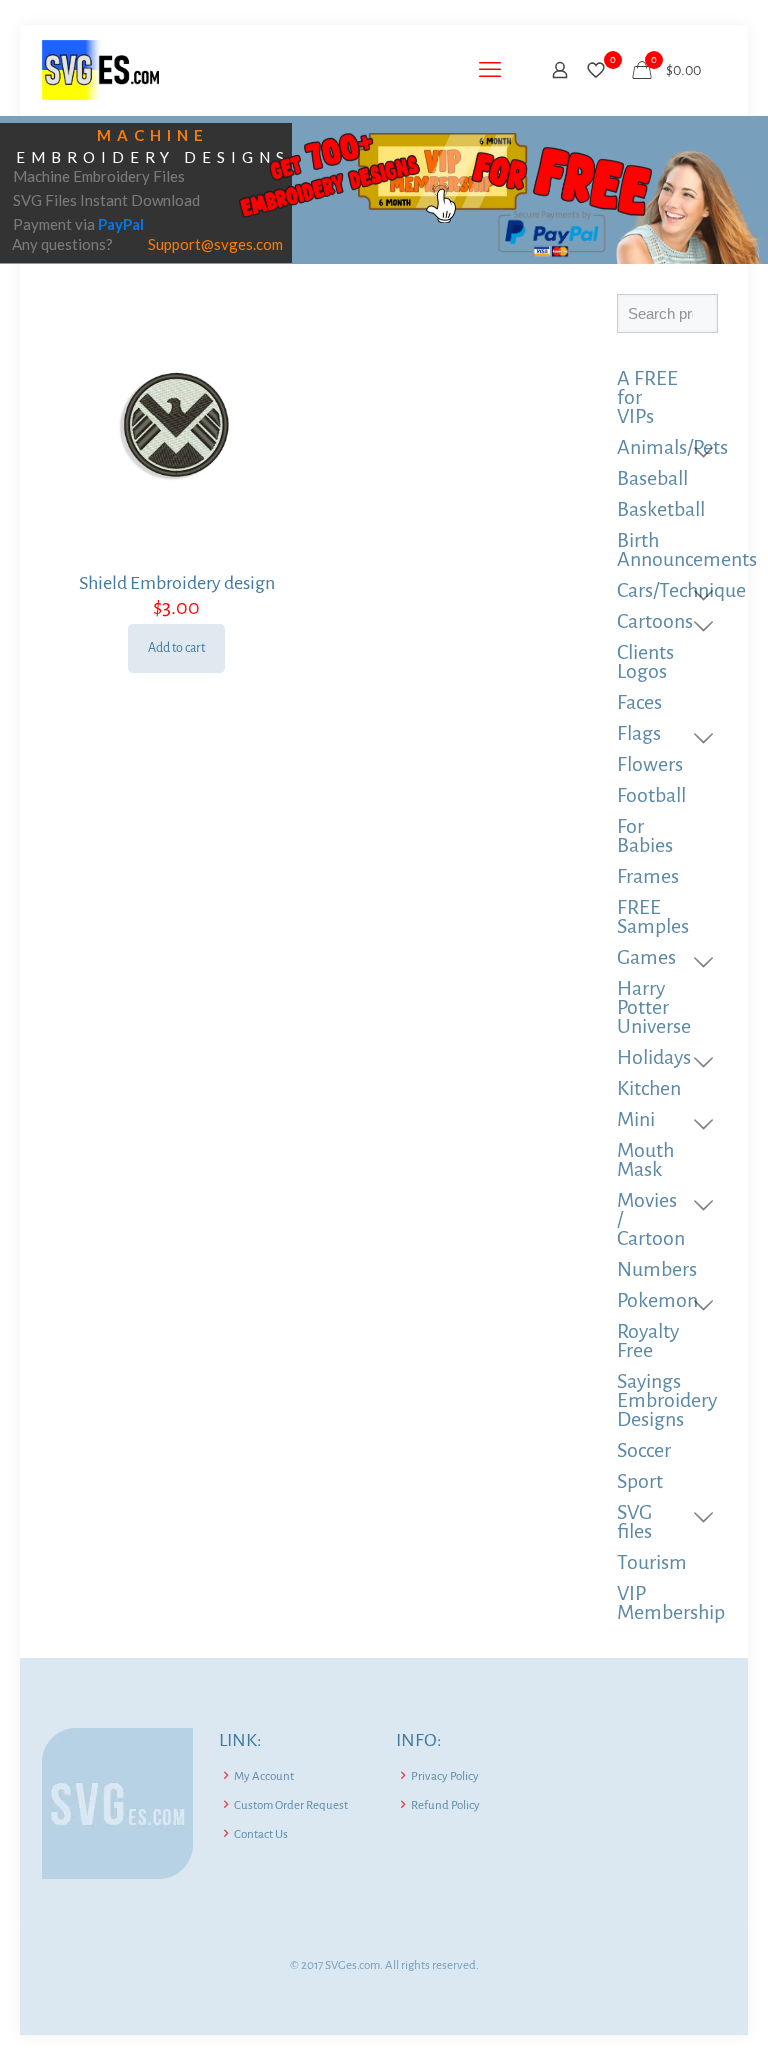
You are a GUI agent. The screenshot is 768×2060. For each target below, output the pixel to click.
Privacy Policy (445, 1776)
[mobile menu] (490, 70)
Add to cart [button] (176, 648)
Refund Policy (445, 1805)
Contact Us (261, 1834)
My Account (264, 1776)
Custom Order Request (291, 1805)
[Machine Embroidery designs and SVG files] (100, 70)
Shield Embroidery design (177, 583)
